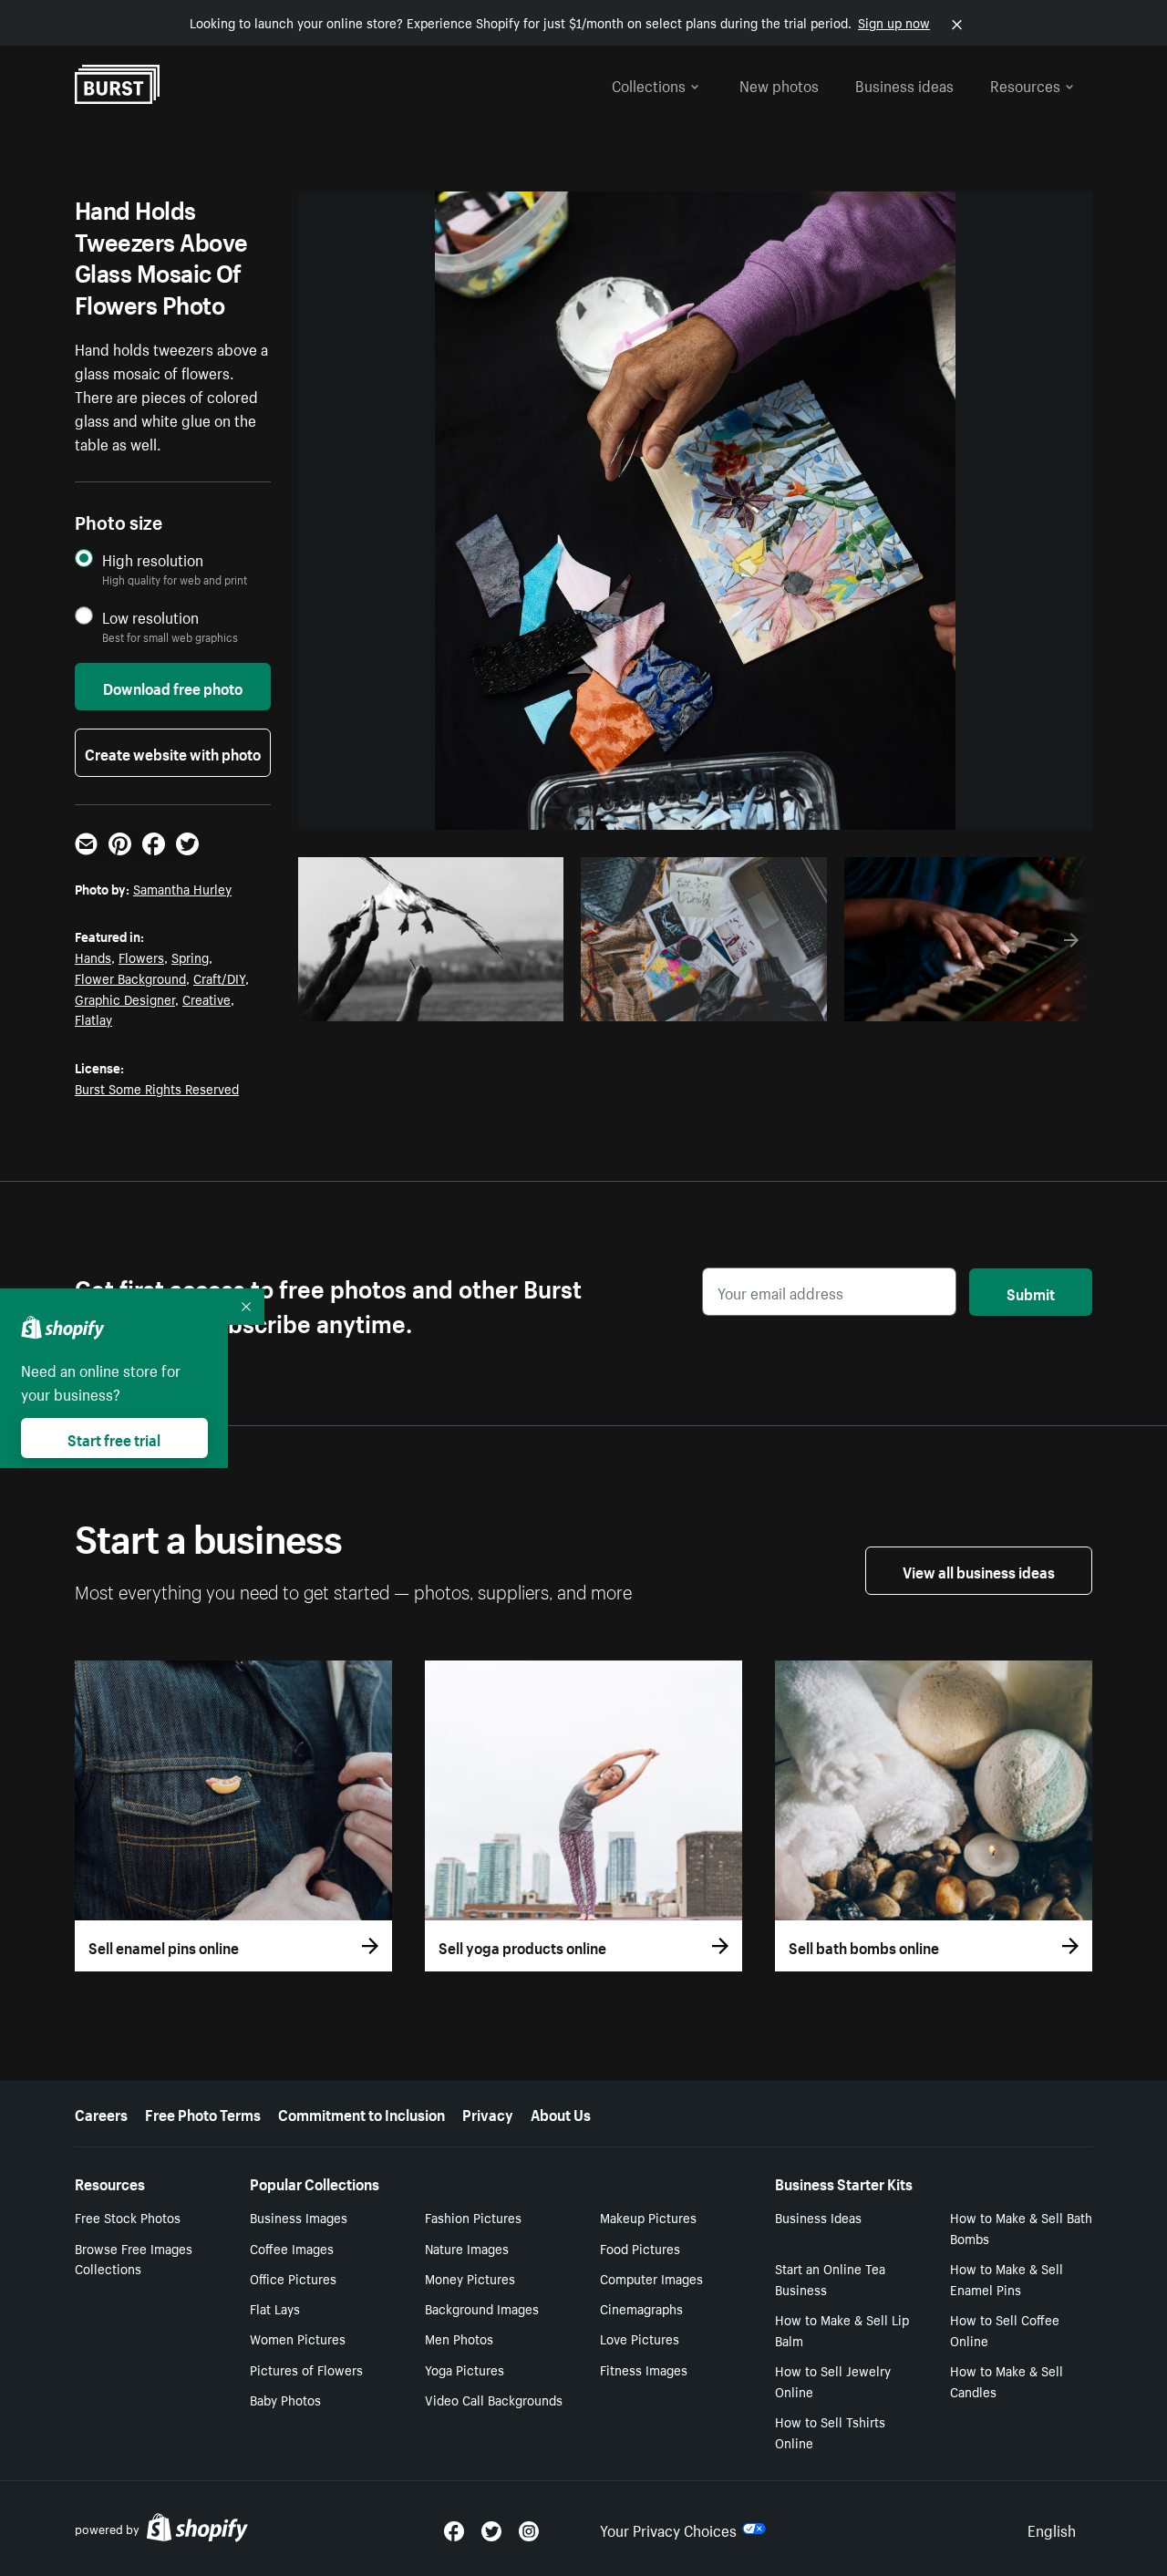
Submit (1031, 1292)
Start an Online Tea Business (830, 2278)
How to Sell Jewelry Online (833, 2380)
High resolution (153, 559)
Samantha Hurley (182, 888)
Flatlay (93, 1019)
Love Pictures (640, 2338)
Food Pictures (640, 2248)
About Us (561, 2113)
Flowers (141, 957)
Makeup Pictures (648, 2217)
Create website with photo (173, 752)
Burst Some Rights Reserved (157, 1088)
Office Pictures (293, 2278)
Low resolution (150, 617)
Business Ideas (818, 2217)
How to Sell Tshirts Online (830, 2431)
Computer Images (651, 2278)
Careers (101, 2113)
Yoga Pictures (465, 2369)
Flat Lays (275, 2308)
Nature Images (467, 2248)
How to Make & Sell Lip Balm (842, 2329)
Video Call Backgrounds (494, 2399)
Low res (507, 1002)
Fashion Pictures (473, 2217)
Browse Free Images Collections (134, 2258)
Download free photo (173, 687)
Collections (649, 84)
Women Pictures (298, 2338)
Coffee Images (292, 2248)
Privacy (488, 2113)
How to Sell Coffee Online (1005, 2329)
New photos (779, 84)
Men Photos (459, 2338)
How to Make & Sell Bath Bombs (1021, 2227)
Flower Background (130, 978)
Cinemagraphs (641, 2308)
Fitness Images (644, 2369)
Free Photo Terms (203, 2113)
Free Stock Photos (128, 2217)
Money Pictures (470, 2278)
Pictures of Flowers (306, 2369)
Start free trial (114, 1438)
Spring (190, 957)
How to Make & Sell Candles (1007, 2380)
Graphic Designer (125, 998)
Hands (93, 957)
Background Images (482, 2308)
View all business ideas (979, 1570)
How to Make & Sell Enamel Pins (1007, 2278)
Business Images (299, 2217)
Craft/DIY (219, 978)
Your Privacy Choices (668, 2529)
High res (436, 1002)
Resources (1025, 84)
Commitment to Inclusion (361, 2113)
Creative (207, 998)
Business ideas (904, 84)
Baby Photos (285, 2399)
